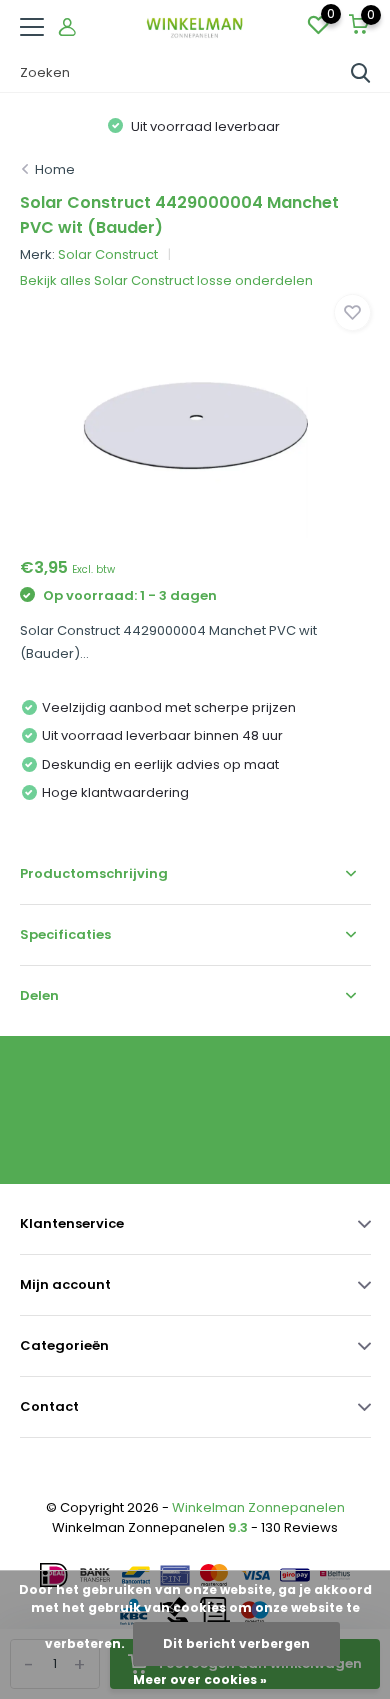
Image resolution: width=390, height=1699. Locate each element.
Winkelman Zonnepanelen (258, 1507)
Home (55, 169)
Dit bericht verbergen (236, 1643)
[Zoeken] (361, 73)
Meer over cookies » (200, 1679)
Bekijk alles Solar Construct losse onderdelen (166, 280)
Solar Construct (108, 254)
